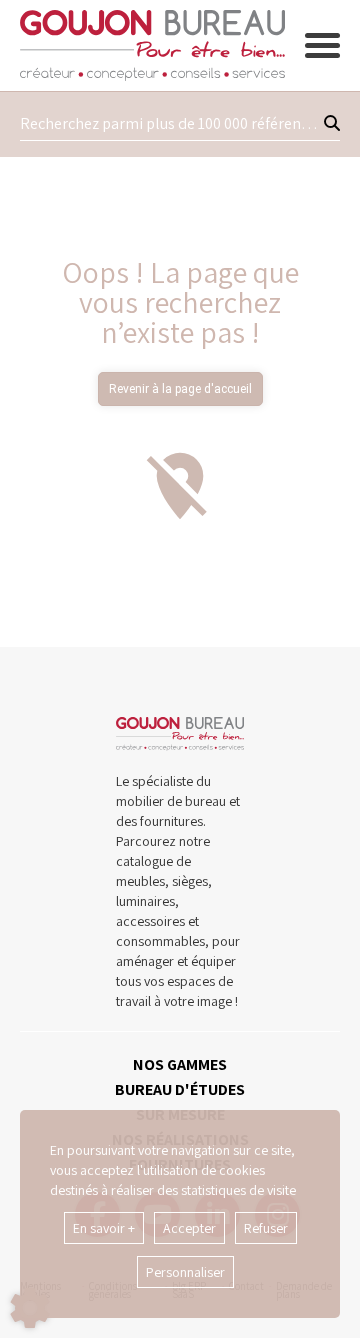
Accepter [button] (189, 1228)
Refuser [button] (266, 1228)
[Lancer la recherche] (332, 124)
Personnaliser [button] (185, 1272)
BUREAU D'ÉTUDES (180, 1089)
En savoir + (104, 1228)
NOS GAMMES (180, 1064)
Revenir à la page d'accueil (180, 389)
